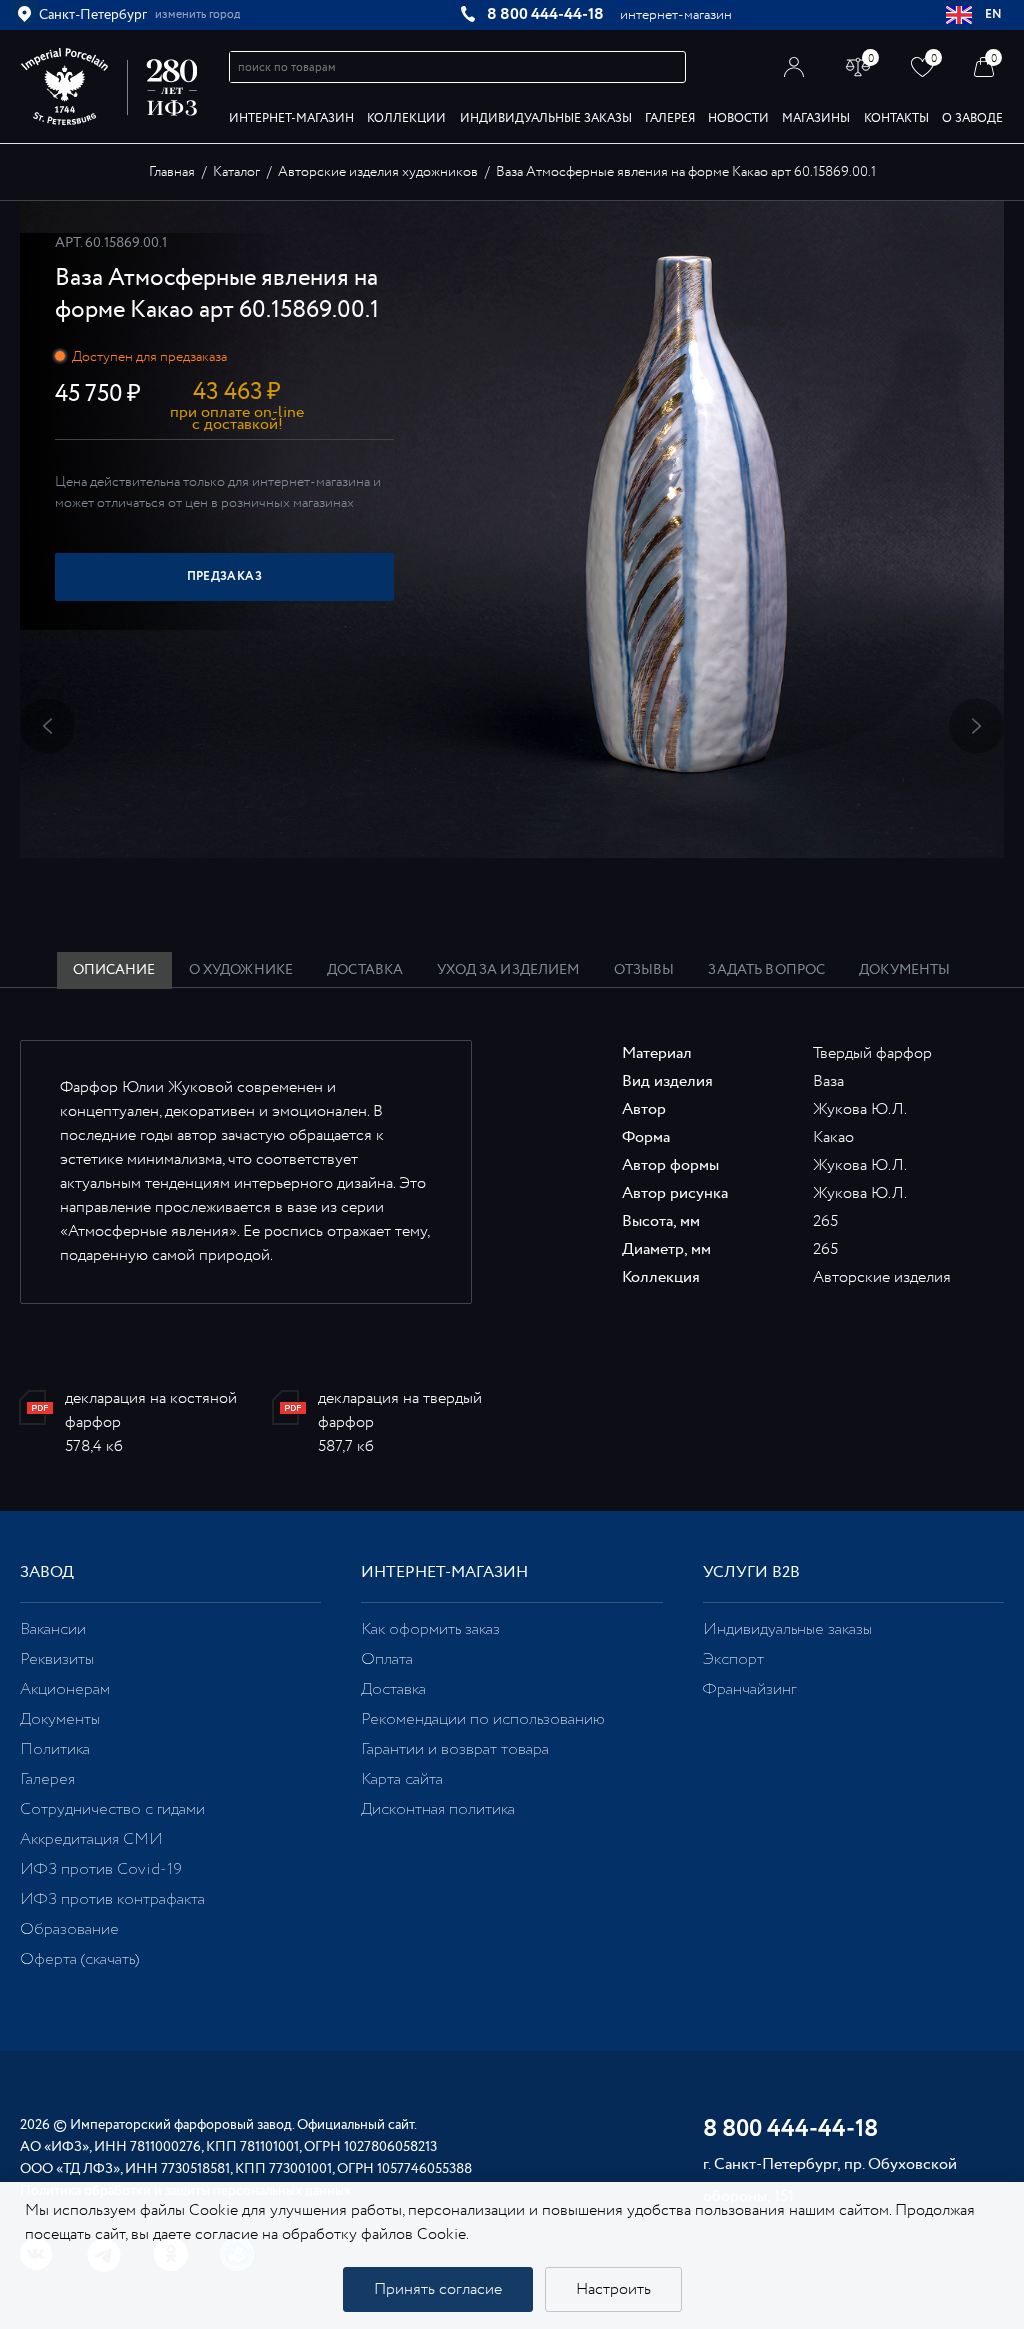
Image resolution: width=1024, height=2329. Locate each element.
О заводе (972, 118)
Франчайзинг (749, 1689)
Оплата (387, 1659)
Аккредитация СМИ (91, 1839)
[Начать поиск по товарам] (671, 67)
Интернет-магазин (291, 118)
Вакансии (53, 1629)
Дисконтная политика (438, 1809)
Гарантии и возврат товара (455, 1749)
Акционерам (65, 1689)
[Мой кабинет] (794, 66)
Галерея (670, 118)
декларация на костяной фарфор (151, 1410)
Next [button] (976, 726)
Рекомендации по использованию (483, 1719)
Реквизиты (57, 1659)
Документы (60, 1719)
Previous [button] (47, 726)
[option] (512, 529)
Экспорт (733, 1659)
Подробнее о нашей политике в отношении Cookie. (654, 2234)
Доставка (393, 1689)
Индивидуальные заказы (546, 118)
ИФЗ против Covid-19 (101, 1869)
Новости (738, 118)
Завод (47, 1572)
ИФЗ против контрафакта (112, 1899)
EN (994, 14)
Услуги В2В (751, 1572)
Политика (55, 1749)
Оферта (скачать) (79, 1959)
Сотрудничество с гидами (112, 1809)
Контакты (896, 118)
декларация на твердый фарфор (400, 1410)
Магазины (816, 118)
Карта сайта (402, 1779)
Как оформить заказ (430, 1629)
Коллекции (406, 118)
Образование (69, 1929)
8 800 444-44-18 (545, 14)
